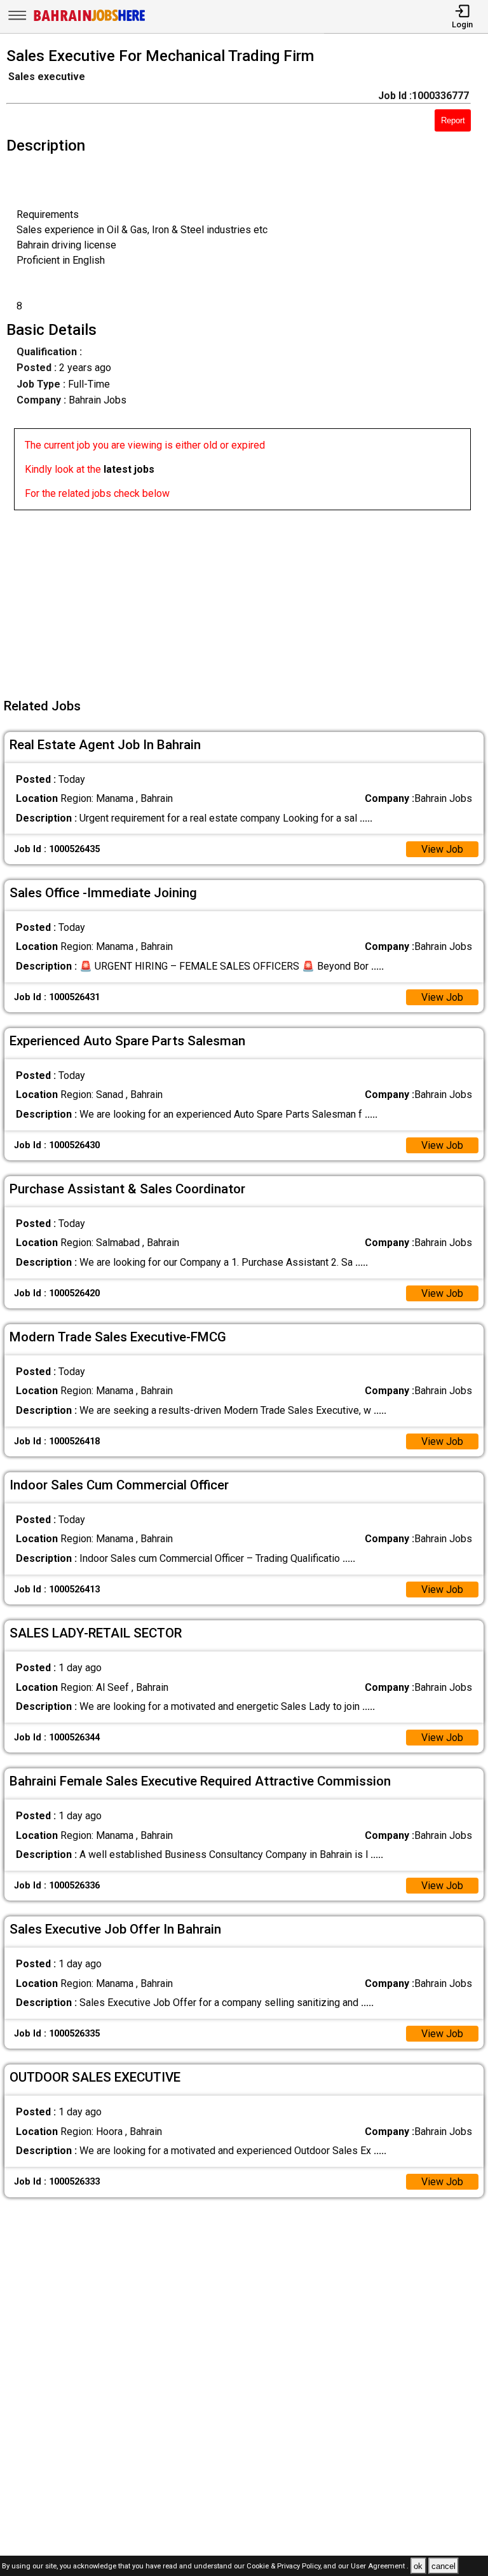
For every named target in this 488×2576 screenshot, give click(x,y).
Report (453, 120)
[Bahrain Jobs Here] (90, 20)
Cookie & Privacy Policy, (285, 2567)
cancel (444, 2566)
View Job (442, 849)
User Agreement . (380, 2567)
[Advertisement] (248, 599)
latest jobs (129, 469)
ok (418, 2566)
